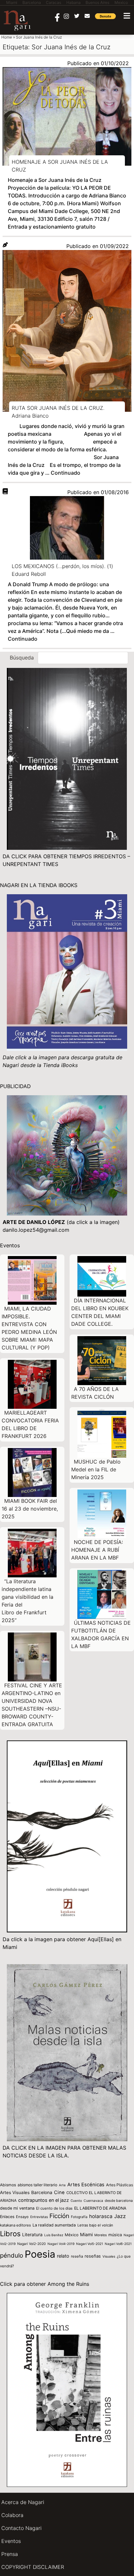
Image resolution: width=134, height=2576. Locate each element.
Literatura (32, 2235)
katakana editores (15, 2225)
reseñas (93, 2256)
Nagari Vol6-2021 (118, 2244)
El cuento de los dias (54, 2208)
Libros (10, 2234)
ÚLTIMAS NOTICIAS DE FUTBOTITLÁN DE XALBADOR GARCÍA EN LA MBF (101, 1634)
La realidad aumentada (54, 2225)
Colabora (12, 2515)
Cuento (76, 2201)
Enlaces (7, 2217)
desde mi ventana (17, 2208)
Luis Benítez (54, 2235)
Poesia (40, 2254)
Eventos (11, 2541)
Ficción (59, 2216)
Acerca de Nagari (23, 2502)
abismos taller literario (37, 2185)
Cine (59, 2192)
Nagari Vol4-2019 (61, 2244)
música (115, 2235)
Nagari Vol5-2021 (90, 2244)
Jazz (120, 2216)
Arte (62, 2185)
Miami (86, 2234)
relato (63, 2256)
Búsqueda (22, 658)
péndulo (12, 2255)
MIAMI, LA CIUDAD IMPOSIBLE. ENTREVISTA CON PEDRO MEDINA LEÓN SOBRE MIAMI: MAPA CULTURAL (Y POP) (29, 1328)
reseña (77, 2256)
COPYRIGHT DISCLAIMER (33, 2567)
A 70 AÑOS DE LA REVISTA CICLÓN (95, 1393)
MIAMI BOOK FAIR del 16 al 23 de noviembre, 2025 (30, 1509)
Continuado (66, 473)
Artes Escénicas (86, 2185)
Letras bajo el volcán (95, 2225)
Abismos (8, 2185)
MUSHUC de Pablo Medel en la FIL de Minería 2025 (96, 1469)
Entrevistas (39, 2217)
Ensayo (22, 2217)
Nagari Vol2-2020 (32, 2244)
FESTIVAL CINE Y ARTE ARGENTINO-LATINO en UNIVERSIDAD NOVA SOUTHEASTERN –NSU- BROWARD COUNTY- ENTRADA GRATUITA (32, 1705)
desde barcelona (119, 2201)
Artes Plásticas (120, 2185)
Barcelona (42, 2192)
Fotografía (79, 2217)
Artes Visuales (15, 2192)
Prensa (10, 2554)
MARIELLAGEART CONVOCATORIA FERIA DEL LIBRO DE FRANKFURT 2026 (30, 1424)
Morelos (100, 2235)
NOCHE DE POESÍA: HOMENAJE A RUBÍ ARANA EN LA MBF (97, 1550)
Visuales (109, 2256)
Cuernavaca (93, 2201)
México (72, 2235)
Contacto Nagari (21, 2528)
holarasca (101, 2216)
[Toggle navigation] (127, 16)
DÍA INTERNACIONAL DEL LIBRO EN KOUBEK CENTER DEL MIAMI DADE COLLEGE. (100, 1312)
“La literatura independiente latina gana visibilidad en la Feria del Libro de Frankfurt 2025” (27, 1601)
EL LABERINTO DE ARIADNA (100, 2208)
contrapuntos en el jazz (44, 2200)
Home (7, 37)
